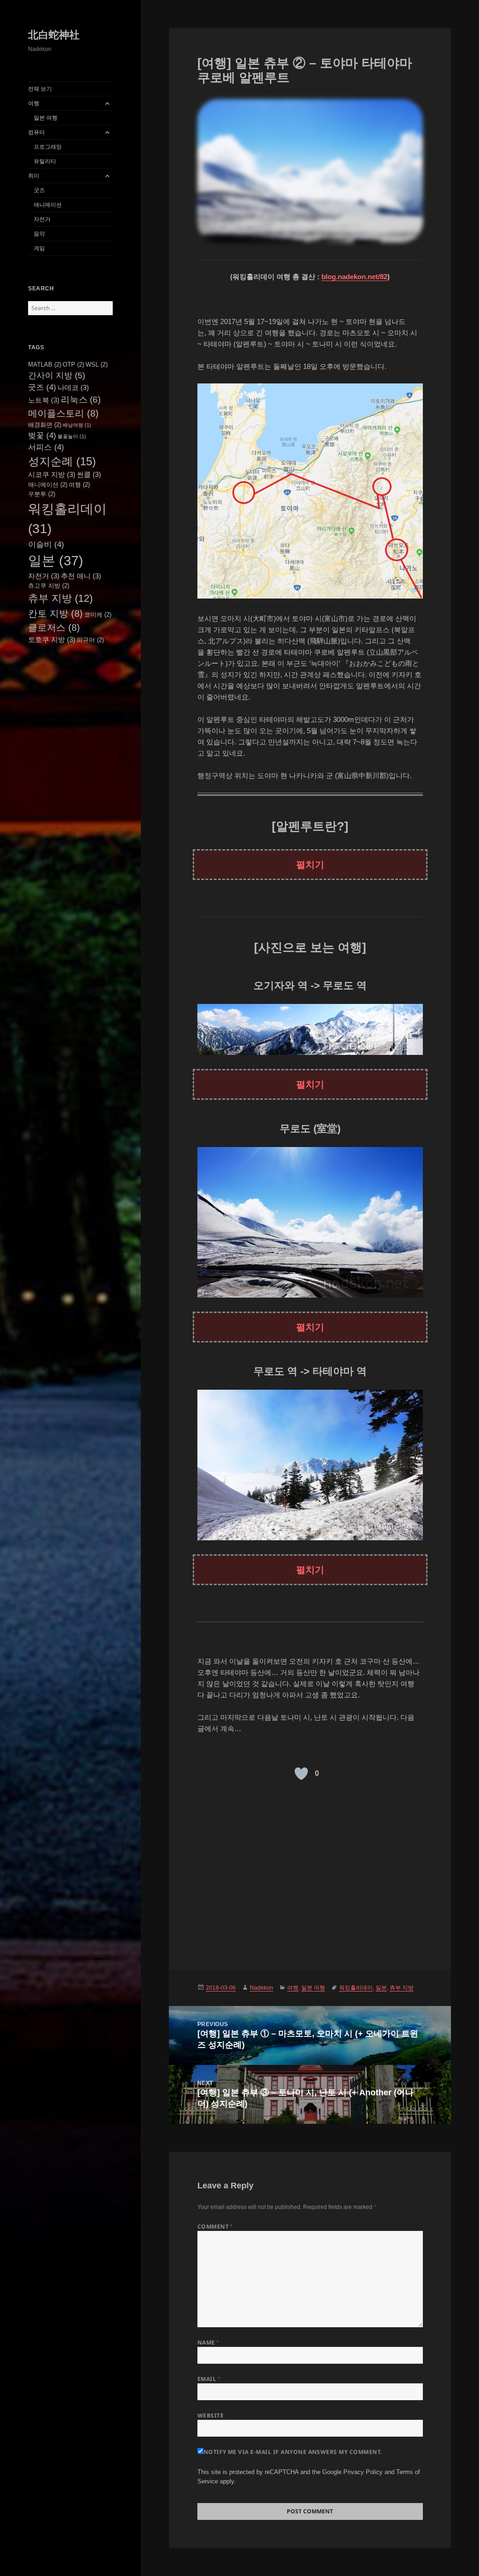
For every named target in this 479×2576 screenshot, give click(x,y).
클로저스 (54, 628)
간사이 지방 (57, 375)
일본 (56, 560)
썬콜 (89, 474)
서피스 (46, 447)
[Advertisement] (310, 1871)
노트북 (44, 400)
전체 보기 (40, 89)
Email (209, 2379)
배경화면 (45, 425)
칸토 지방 (55, 613)
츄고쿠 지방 (49, 586)
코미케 (98, 615)
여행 (34, 103)
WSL (97, 364)
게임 (39, 248)
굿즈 (39, 190)
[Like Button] (301, 1774)
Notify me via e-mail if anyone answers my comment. (293, 2452)
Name (208, 2342)
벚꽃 (42, 435)
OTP (73, 364)
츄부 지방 (60, 598)
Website (210, 2415)
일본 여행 (46, 118)
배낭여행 (77, 425)
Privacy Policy (363, 2472)
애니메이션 (48, 205)
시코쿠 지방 (52, 474)
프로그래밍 (48, 147)
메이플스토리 (63, 413)
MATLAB (45, 364)
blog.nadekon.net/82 (354, 277)
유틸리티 (45, 161)
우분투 (42, 494)
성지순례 (62, 461)
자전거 (42, 219)
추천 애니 (81, 576)
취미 (34, 176)
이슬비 (46, 544)
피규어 (90, 640)
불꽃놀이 (72, 436)
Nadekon (261, 1988)
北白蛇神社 (54, 35)
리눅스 (81, 400)
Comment (215, 2226)
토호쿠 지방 (52, 639)
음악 (39, 234)
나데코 (73, 387)
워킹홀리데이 (356, 1988)
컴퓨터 (36, 132)
